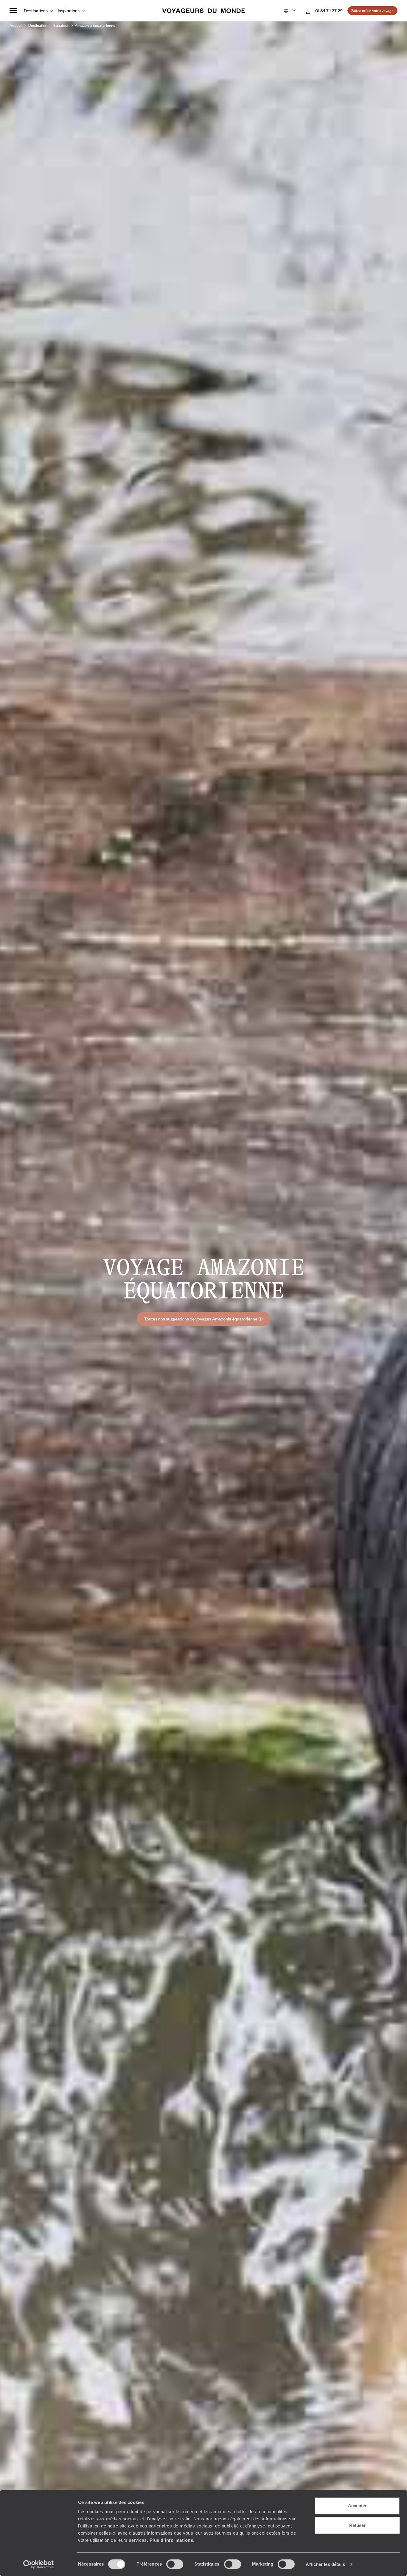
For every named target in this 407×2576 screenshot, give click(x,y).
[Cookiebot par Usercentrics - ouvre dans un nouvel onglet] (39, 2564)
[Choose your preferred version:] (289, 11)
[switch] (175, 2564)
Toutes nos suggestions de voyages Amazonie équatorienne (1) (203, 1319)
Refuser (357, 2525)
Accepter (357, 2506)
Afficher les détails (325, 2564)
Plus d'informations (171, 2540)
